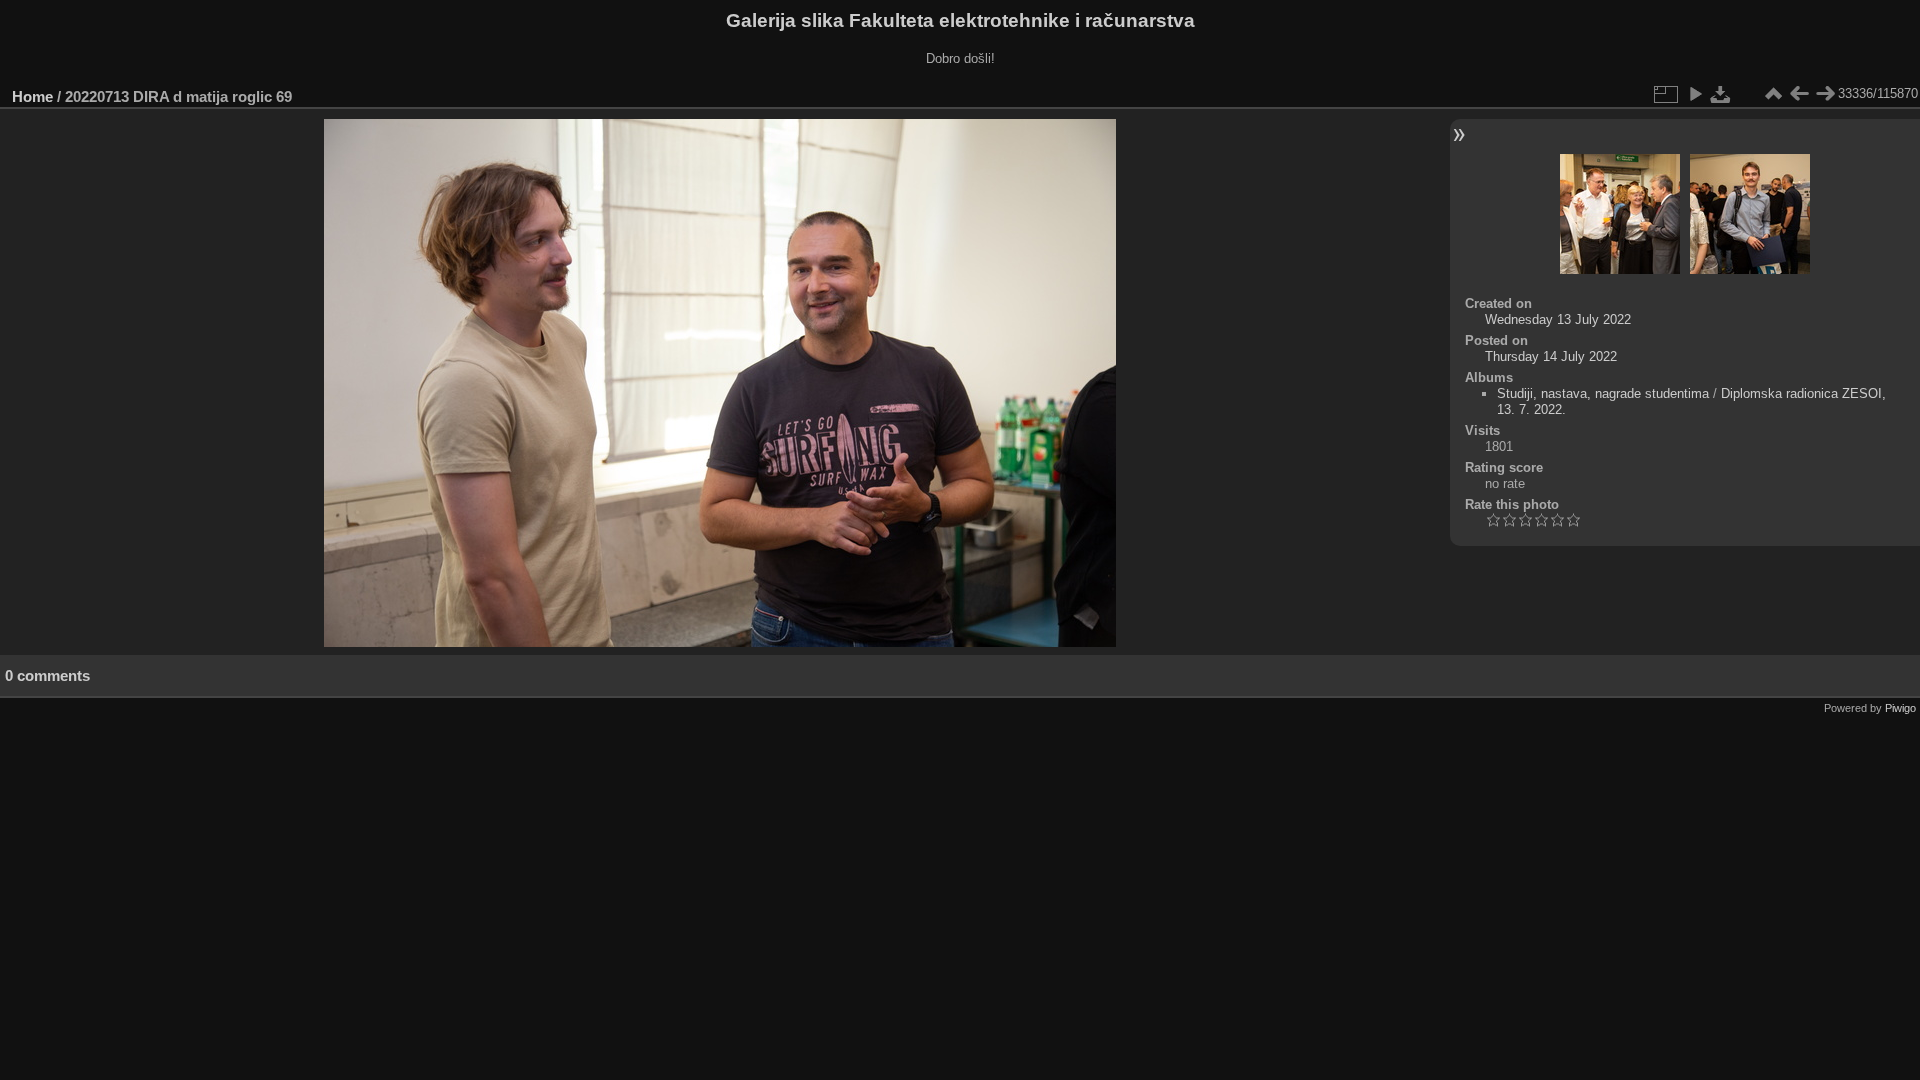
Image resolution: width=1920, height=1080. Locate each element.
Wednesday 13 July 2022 (1558, 319)
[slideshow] (1695, 94)
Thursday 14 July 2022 (1551, 356)
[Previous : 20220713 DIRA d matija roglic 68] (1799, 94)
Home (32, 96)
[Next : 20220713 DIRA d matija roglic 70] (1825, 94)
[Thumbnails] (1773, 94)
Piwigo (1900, 708)
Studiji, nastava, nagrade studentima (1603, 393)
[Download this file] (1721, 94)
